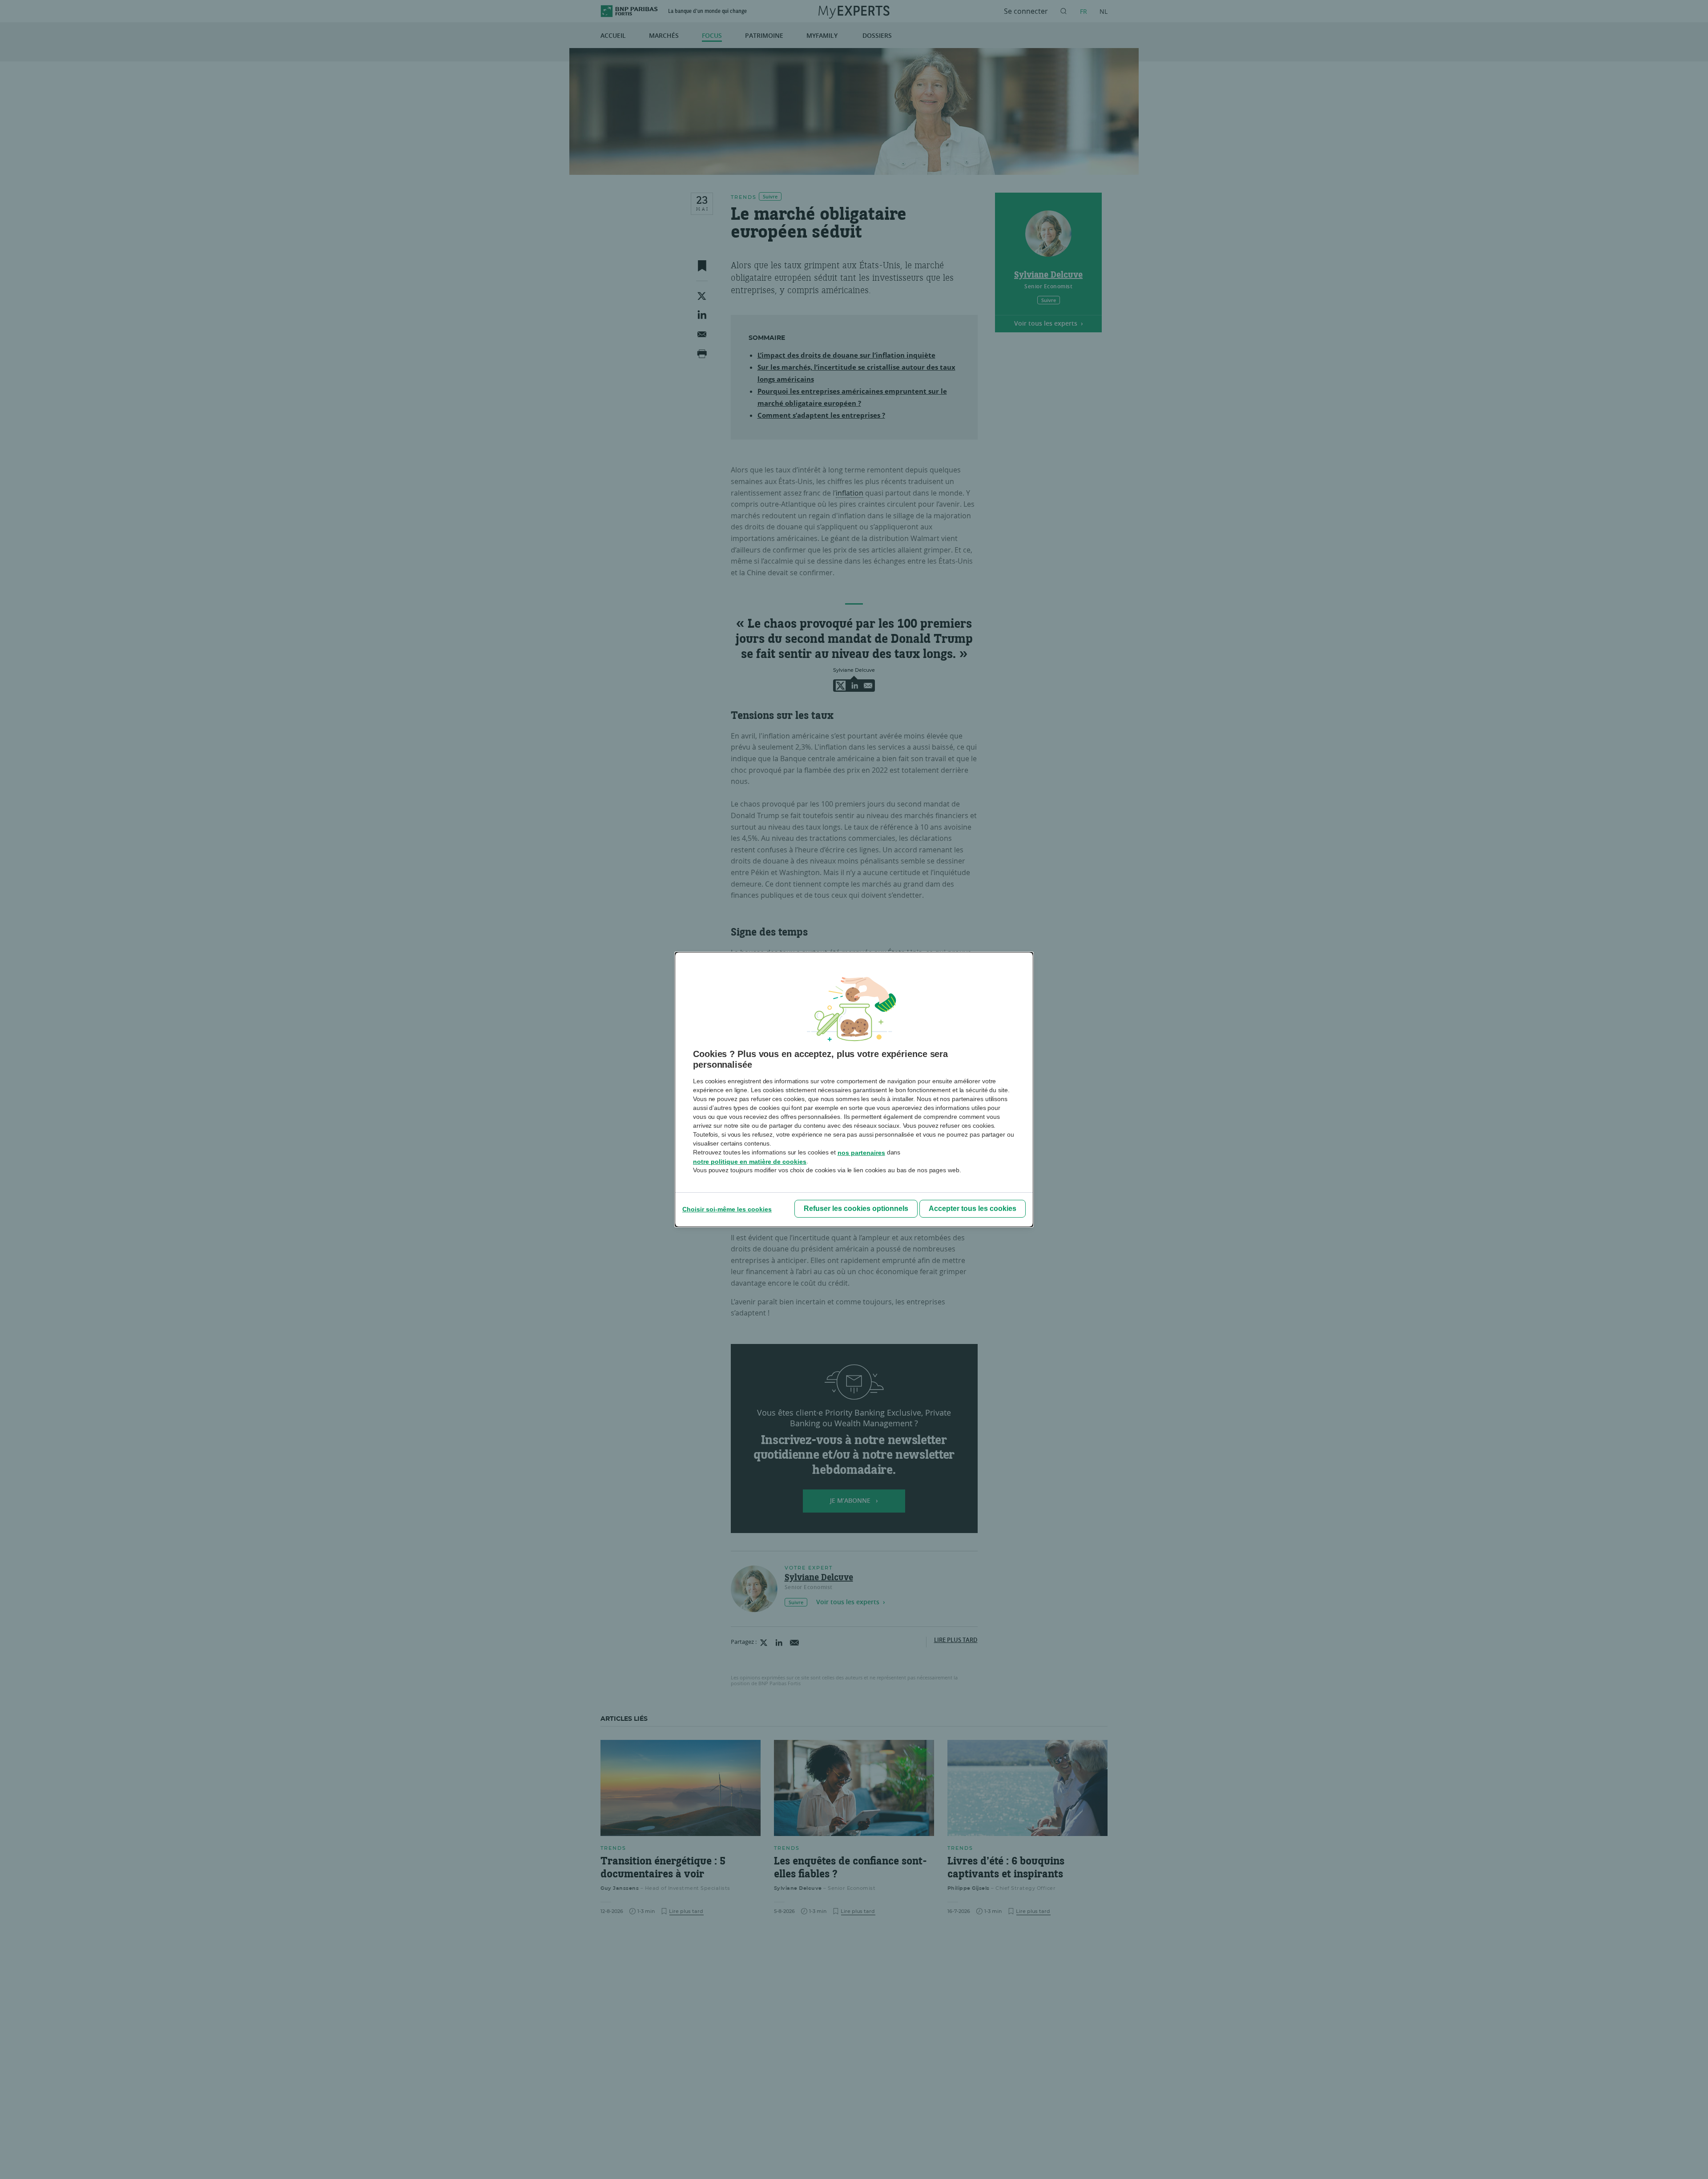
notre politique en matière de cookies (750, 1162)
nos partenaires (861, 1153)
